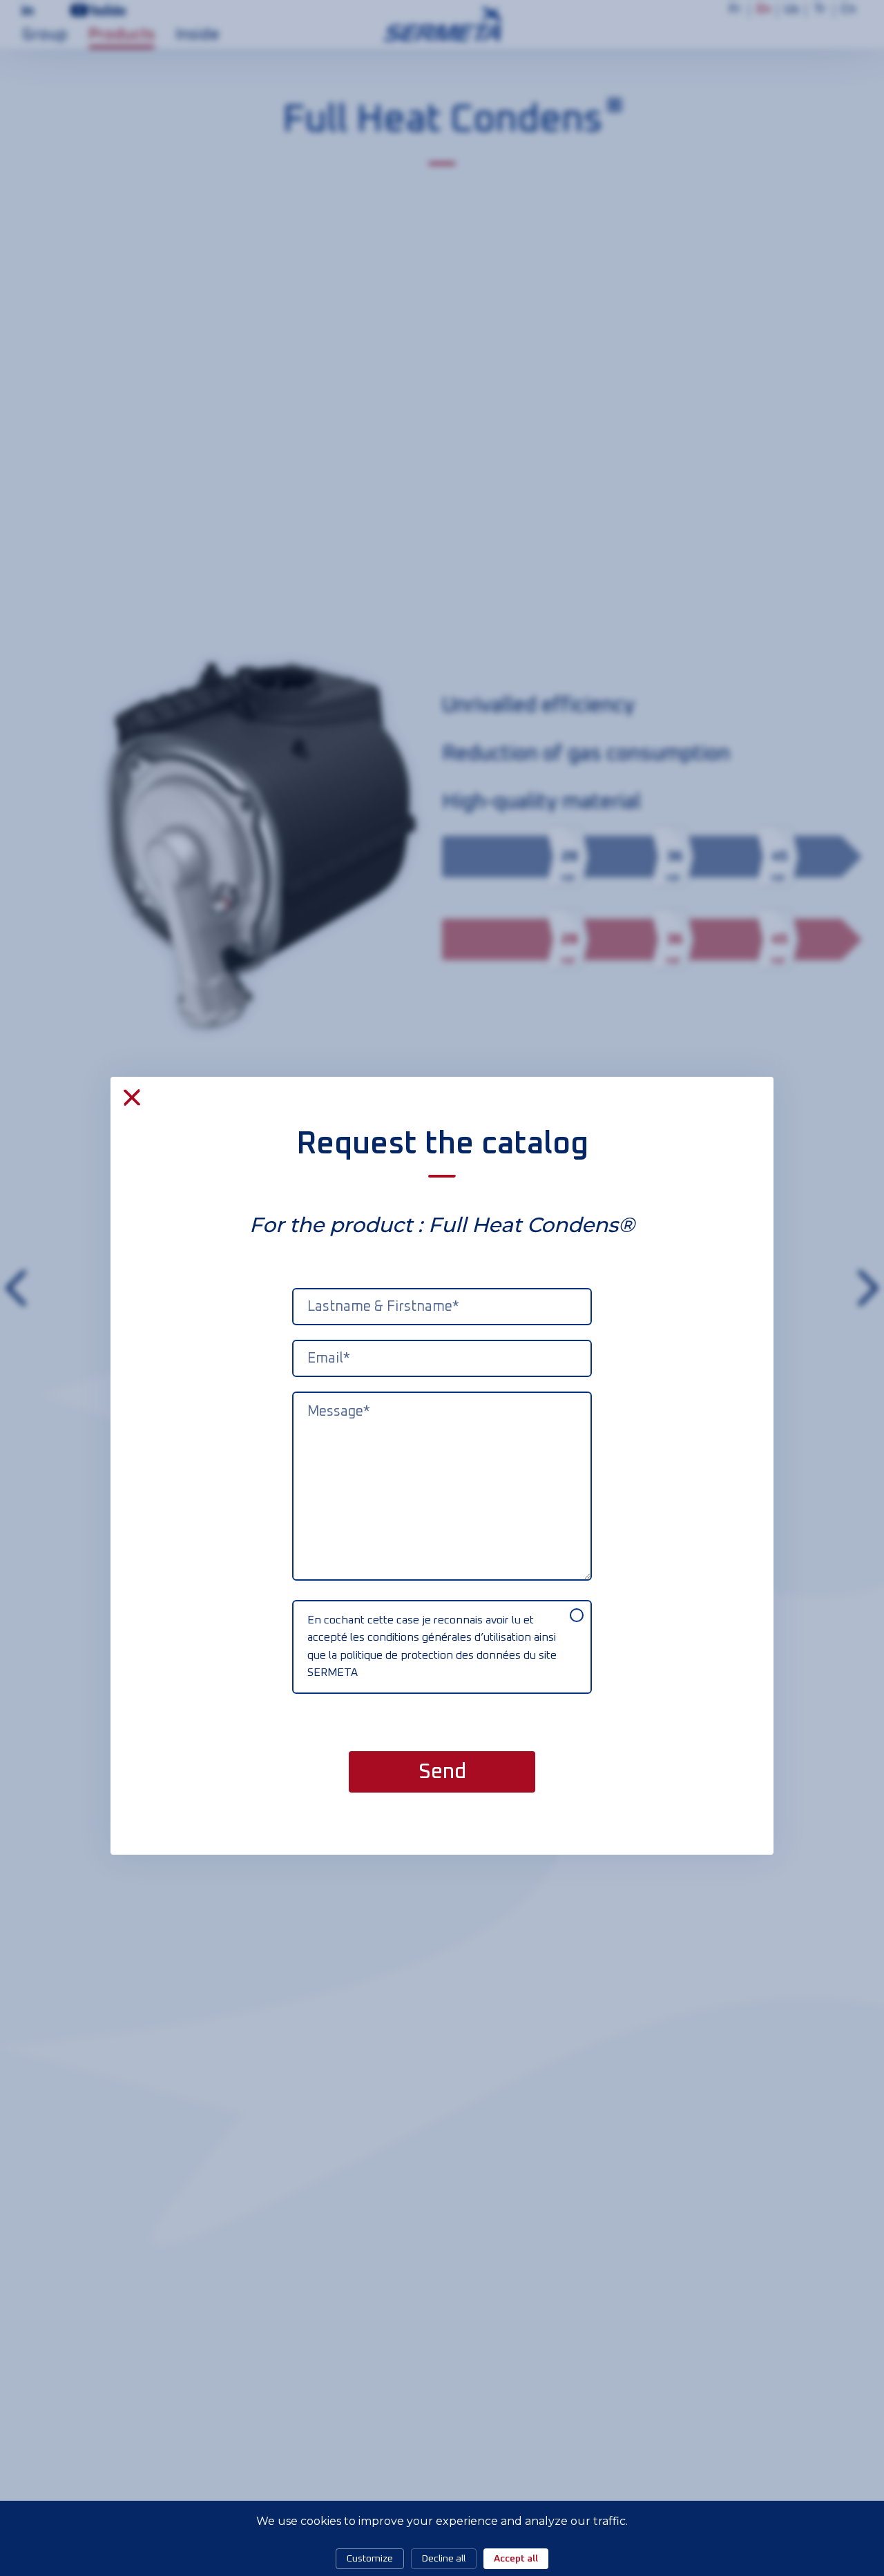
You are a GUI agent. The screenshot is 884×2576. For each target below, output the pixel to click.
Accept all (516, 2559)
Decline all (444, 2559)
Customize (370, 2559)
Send (442, 1772)
